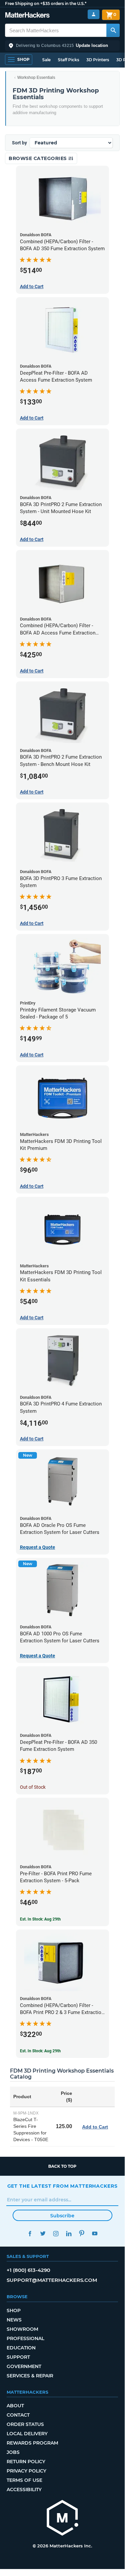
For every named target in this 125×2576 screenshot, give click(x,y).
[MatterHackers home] (27, 16)
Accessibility (24, 2489)
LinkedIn (69, 2233)
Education (21, 2348)
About (15, 2406)
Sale (46, 60)
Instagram (56, 2233)
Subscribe (62, 2216)
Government (24, 2366)
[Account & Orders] (94, 14)
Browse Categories (38, 158)
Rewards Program (32, 2443)
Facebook (30, 2233)
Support (18, 2357)
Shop (14, 2310)
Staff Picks (68, 60)
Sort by (19, 143)
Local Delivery (27, 2434)
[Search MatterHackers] (113, 30)
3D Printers (98, 60)
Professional (25, 2338)
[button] (62, 46)
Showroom (22, 2329)
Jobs (13, 2452)
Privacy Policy (26, 2471)
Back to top (62, 2166)
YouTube (95, 2233)
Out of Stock (33, 1787)
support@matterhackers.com (52, 2280)
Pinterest (82, 2233)
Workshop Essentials (36, 78)
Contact (18, 2415)
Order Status (25, 2424)
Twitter (43, 2233)
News (14, 2320)
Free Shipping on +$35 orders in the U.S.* (46, 3)
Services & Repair (30, 2376)
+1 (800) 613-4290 (28, 2270)
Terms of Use (24, 2480)
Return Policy (26, 2462)
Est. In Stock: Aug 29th (40, 1919)
